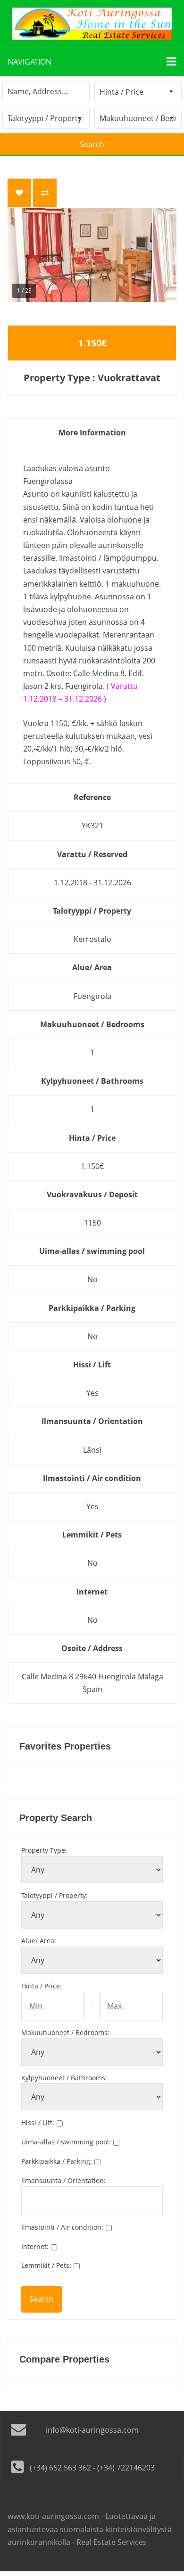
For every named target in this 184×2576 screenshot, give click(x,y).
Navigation (29, 62)
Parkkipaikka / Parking (57, 2161)
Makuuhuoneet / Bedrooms (65, 2032)
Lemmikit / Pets (46, 2265)
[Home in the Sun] (92, 24)
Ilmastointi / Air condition (62, 2227)
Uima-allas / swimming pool (66, 2142)
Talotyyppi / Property (54, 1895)
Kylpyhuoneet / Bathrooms (64, 2078)
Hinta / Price (42, 1986)
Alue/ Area (39, 1941)
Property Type (44, 1850)
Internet (35, 2246)
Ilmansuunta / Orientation (63, 2180)
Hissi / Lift (38, 2122)
